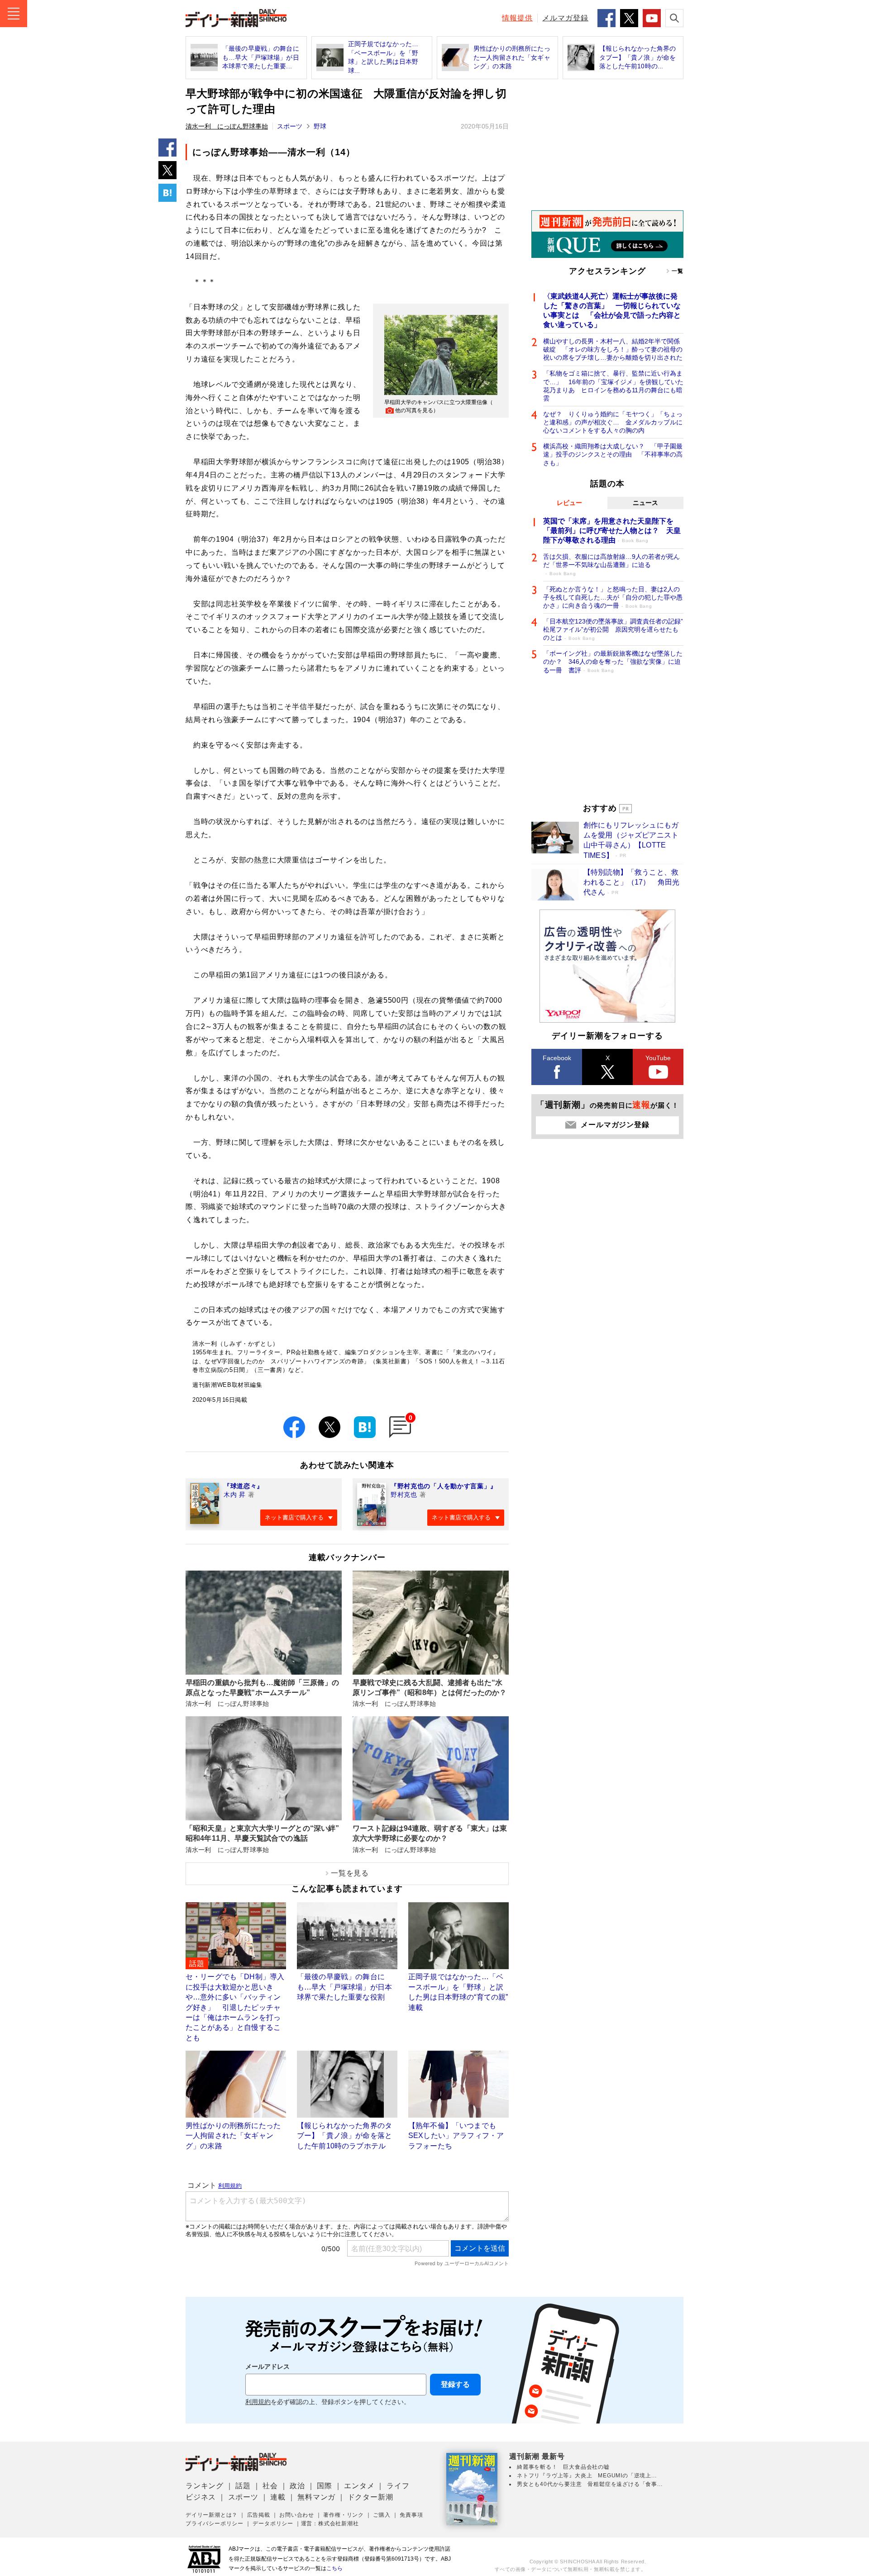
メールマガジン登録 (615, 1125)
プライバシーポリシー (215, 2524)
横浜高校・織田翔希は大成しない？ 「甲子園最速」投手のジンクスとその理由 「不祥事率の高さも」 (613, 454)
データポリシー (273, 2524)
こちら (334, 2568)
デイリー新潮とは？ (212, 2515)
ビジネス (201, 2497)
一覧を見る (350, 1873)
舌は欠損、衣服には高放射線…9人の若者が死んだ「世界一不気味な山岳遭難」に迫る (611, 564)
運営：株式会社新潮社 (330, 2524)
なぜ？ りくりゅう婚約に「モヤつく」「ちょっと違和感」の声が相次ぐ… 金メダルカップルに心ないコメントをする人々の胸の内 (613, 422)
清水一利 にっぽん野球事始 (227, 126)
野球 (320, 126)
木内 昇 (235, 1495)
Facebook (557, 1058)
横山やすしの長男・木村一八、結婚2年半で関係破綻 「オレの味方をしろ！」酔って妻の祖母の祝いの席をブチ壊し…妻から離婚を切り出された (613, 349)
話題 (243, 2486)
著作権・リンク (344, 2515)
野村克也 (404, 1495)
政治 (297, 2486)
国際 (325, 2486)
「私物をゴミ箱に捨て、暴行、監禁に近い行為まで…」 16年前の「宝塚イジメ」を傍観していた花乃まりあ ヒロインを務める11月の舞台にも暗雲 (613, 386)
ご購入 (382, 2515)
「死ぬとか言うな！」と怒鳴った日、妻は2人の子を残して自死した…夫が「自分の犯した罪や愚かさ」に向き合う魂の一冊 (613, 597)
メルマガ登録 (565, 18)
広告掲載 (259, 2515)
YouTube (658, 1058)
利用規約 (258, 2402)
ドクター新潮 (370, 2497)
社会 (270, 2486)
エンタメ (359, 2486)
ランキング (205, 2486)
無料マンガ (316, 2497)
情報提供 (517, 18)
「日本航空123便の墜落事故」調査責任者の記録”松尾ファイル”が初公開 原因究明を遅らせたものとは (613, 629)
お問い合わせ (297, 2515)
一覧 (678, 271)
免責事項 (411, 2515)
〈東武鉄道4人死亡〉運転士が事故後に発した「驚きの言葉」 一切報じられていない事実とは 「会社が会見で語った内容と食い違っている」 (612, 310)
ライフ (398, 2486)
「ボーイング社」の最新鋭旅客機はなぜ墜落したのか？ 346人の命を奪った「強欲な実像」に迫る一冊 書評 (613, 662)
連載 (278, 2497)
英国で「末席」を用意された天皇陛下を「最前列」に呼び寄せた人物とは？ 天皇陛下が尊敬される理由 (612, 531)
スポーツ (290, 126)
